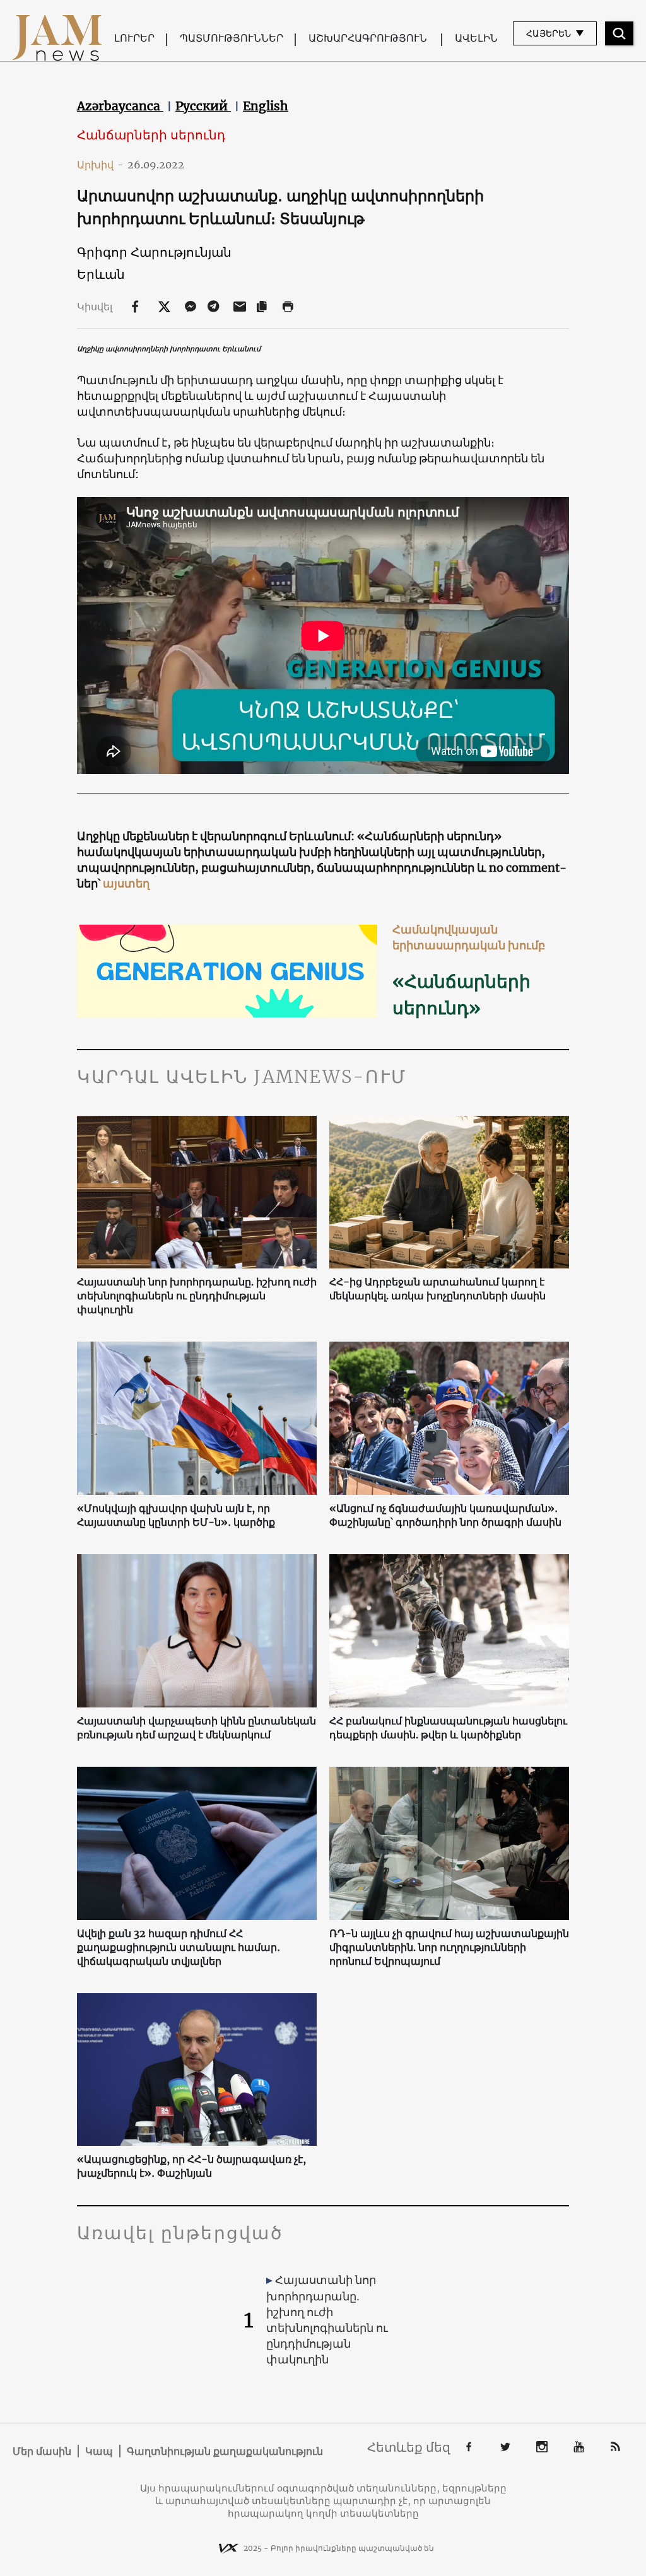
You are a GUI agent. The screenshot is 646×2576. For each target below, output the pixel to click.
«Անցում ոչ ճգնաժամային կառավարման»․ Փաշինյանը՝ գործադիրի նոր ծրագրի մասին (445, 1515)
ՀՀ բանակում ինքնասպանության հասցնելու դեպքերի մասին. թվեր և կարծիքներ (448, 1728)
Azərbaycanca (120, 106)
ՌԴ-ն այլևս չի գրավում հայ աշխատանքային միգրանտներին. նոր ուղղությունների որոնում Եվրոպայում (449, 1947)
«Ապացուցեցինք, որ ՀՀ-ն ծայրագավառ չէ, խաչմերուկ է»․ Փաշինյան (191, 2166)
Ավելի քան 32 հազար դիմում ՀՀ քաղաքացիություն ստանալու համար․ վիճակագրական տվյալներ (179, 1947)
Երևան (101, 274)
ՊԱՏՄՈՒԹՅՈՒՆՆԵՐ (232, 38)
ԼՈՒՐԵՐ (134, 38)
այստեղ (125, 883)
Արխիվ (100, 165)
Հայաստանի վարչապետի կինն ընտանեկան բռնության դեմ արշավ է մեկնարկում (197, 1728)
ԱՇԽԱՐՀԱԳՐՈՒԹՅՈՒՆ (368, 38)
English (266, 106)
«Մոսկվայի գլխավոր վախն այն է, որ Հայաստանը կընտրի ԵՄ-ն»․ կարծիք (176, 1515)
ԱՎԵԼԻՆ (476, 38)
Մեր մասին (42, 2451)
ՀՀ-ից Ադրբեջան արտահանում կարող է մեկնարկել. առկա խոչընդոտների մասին (438, 1289)
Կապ (99, 2451)
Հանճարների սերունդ (151, 135)
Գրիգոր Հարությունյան (154, 252)
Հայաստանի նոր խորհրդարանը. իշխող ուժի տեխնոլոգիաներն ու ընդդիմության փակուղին (197, 1296)
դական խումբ (503, 945)
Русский (203, 106)
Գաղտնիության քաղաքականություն (225, 2451)
